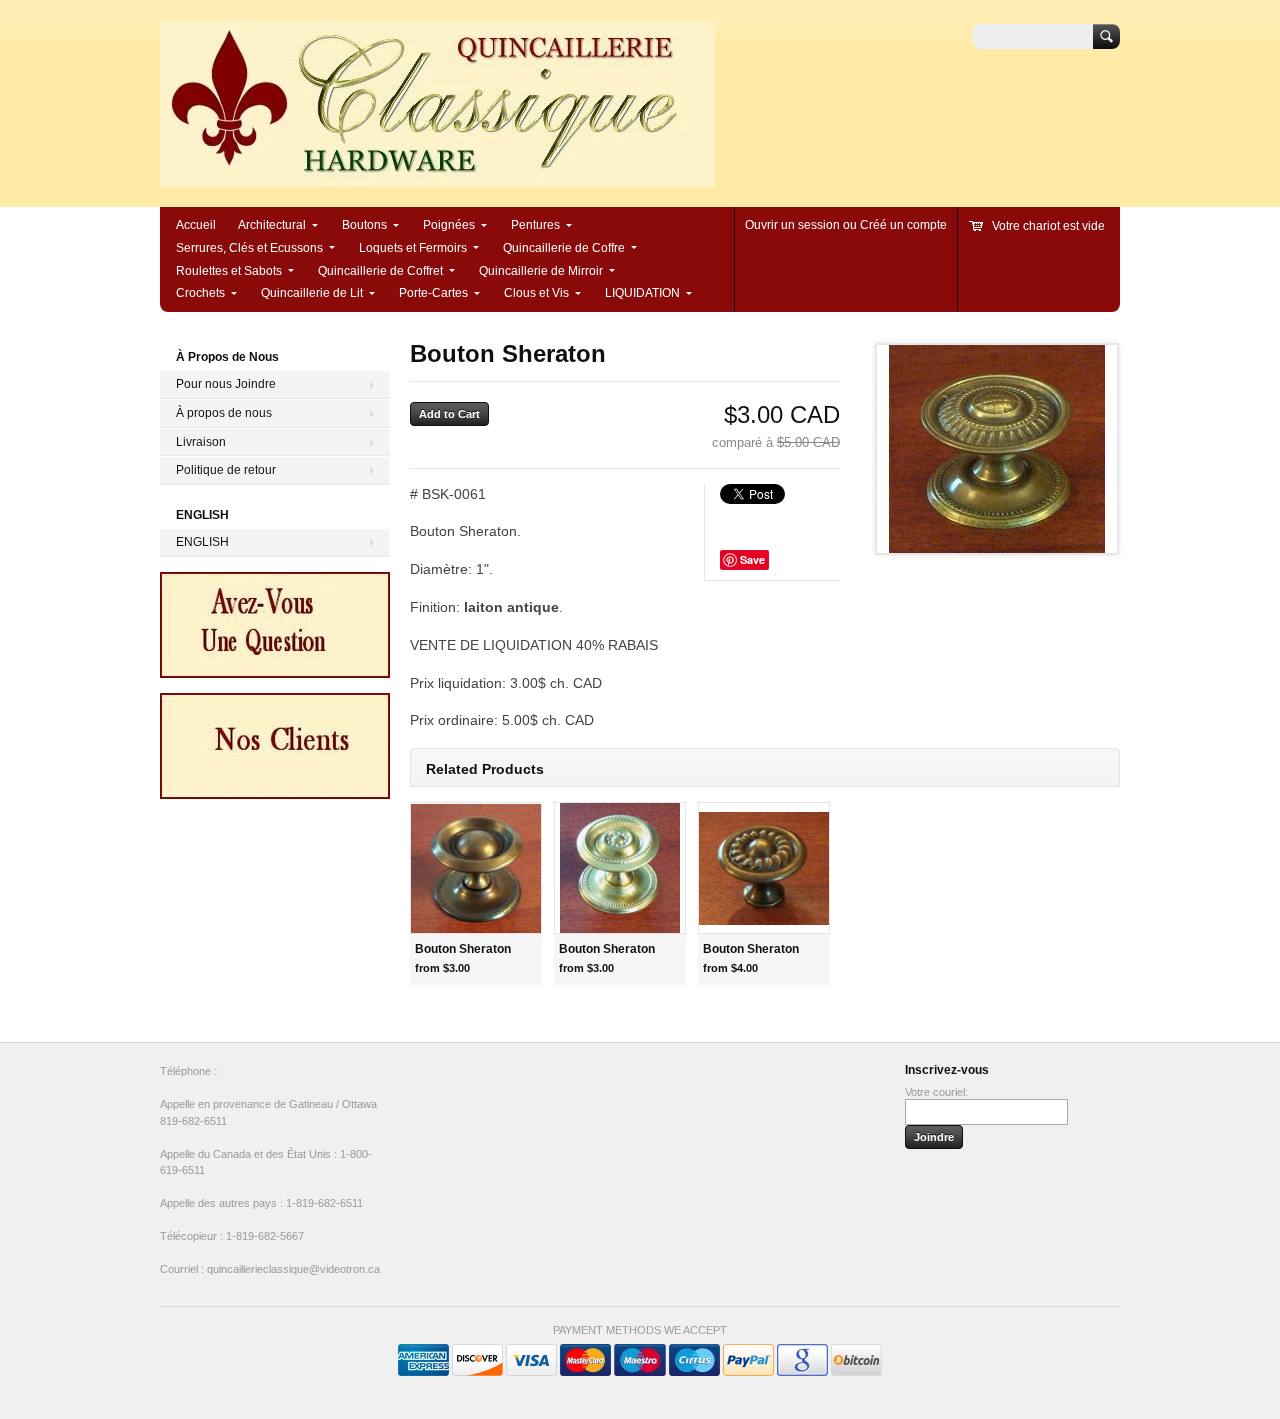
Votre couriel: (936, 1092)
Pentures (535, 225)
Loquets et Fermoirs (413, 248)
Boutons (364, 225)
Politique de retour (226, 470)
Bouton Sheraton (463, 949)
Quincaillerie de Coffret (380, 271)
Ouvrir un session (792, 225)
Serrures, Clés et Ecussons (249, 248)
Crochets (200, 293)
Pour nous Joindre (226, 384)
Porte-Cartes (433, 293)
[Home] (437, 177)
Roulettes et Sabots (229, 271)
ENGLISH (202, 542)
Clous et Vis (536, 293)
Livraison (201, 442)
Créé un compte (903, 225)
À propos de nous (224, 413)
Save (752, 559)
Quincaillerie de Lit (312, 293)
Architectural (272, 225)
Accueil (196, 225)
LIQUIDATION (642, 293)
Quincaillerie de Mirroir (541, 271)
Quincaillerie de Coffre (564, 248)
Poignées (449, 225)
